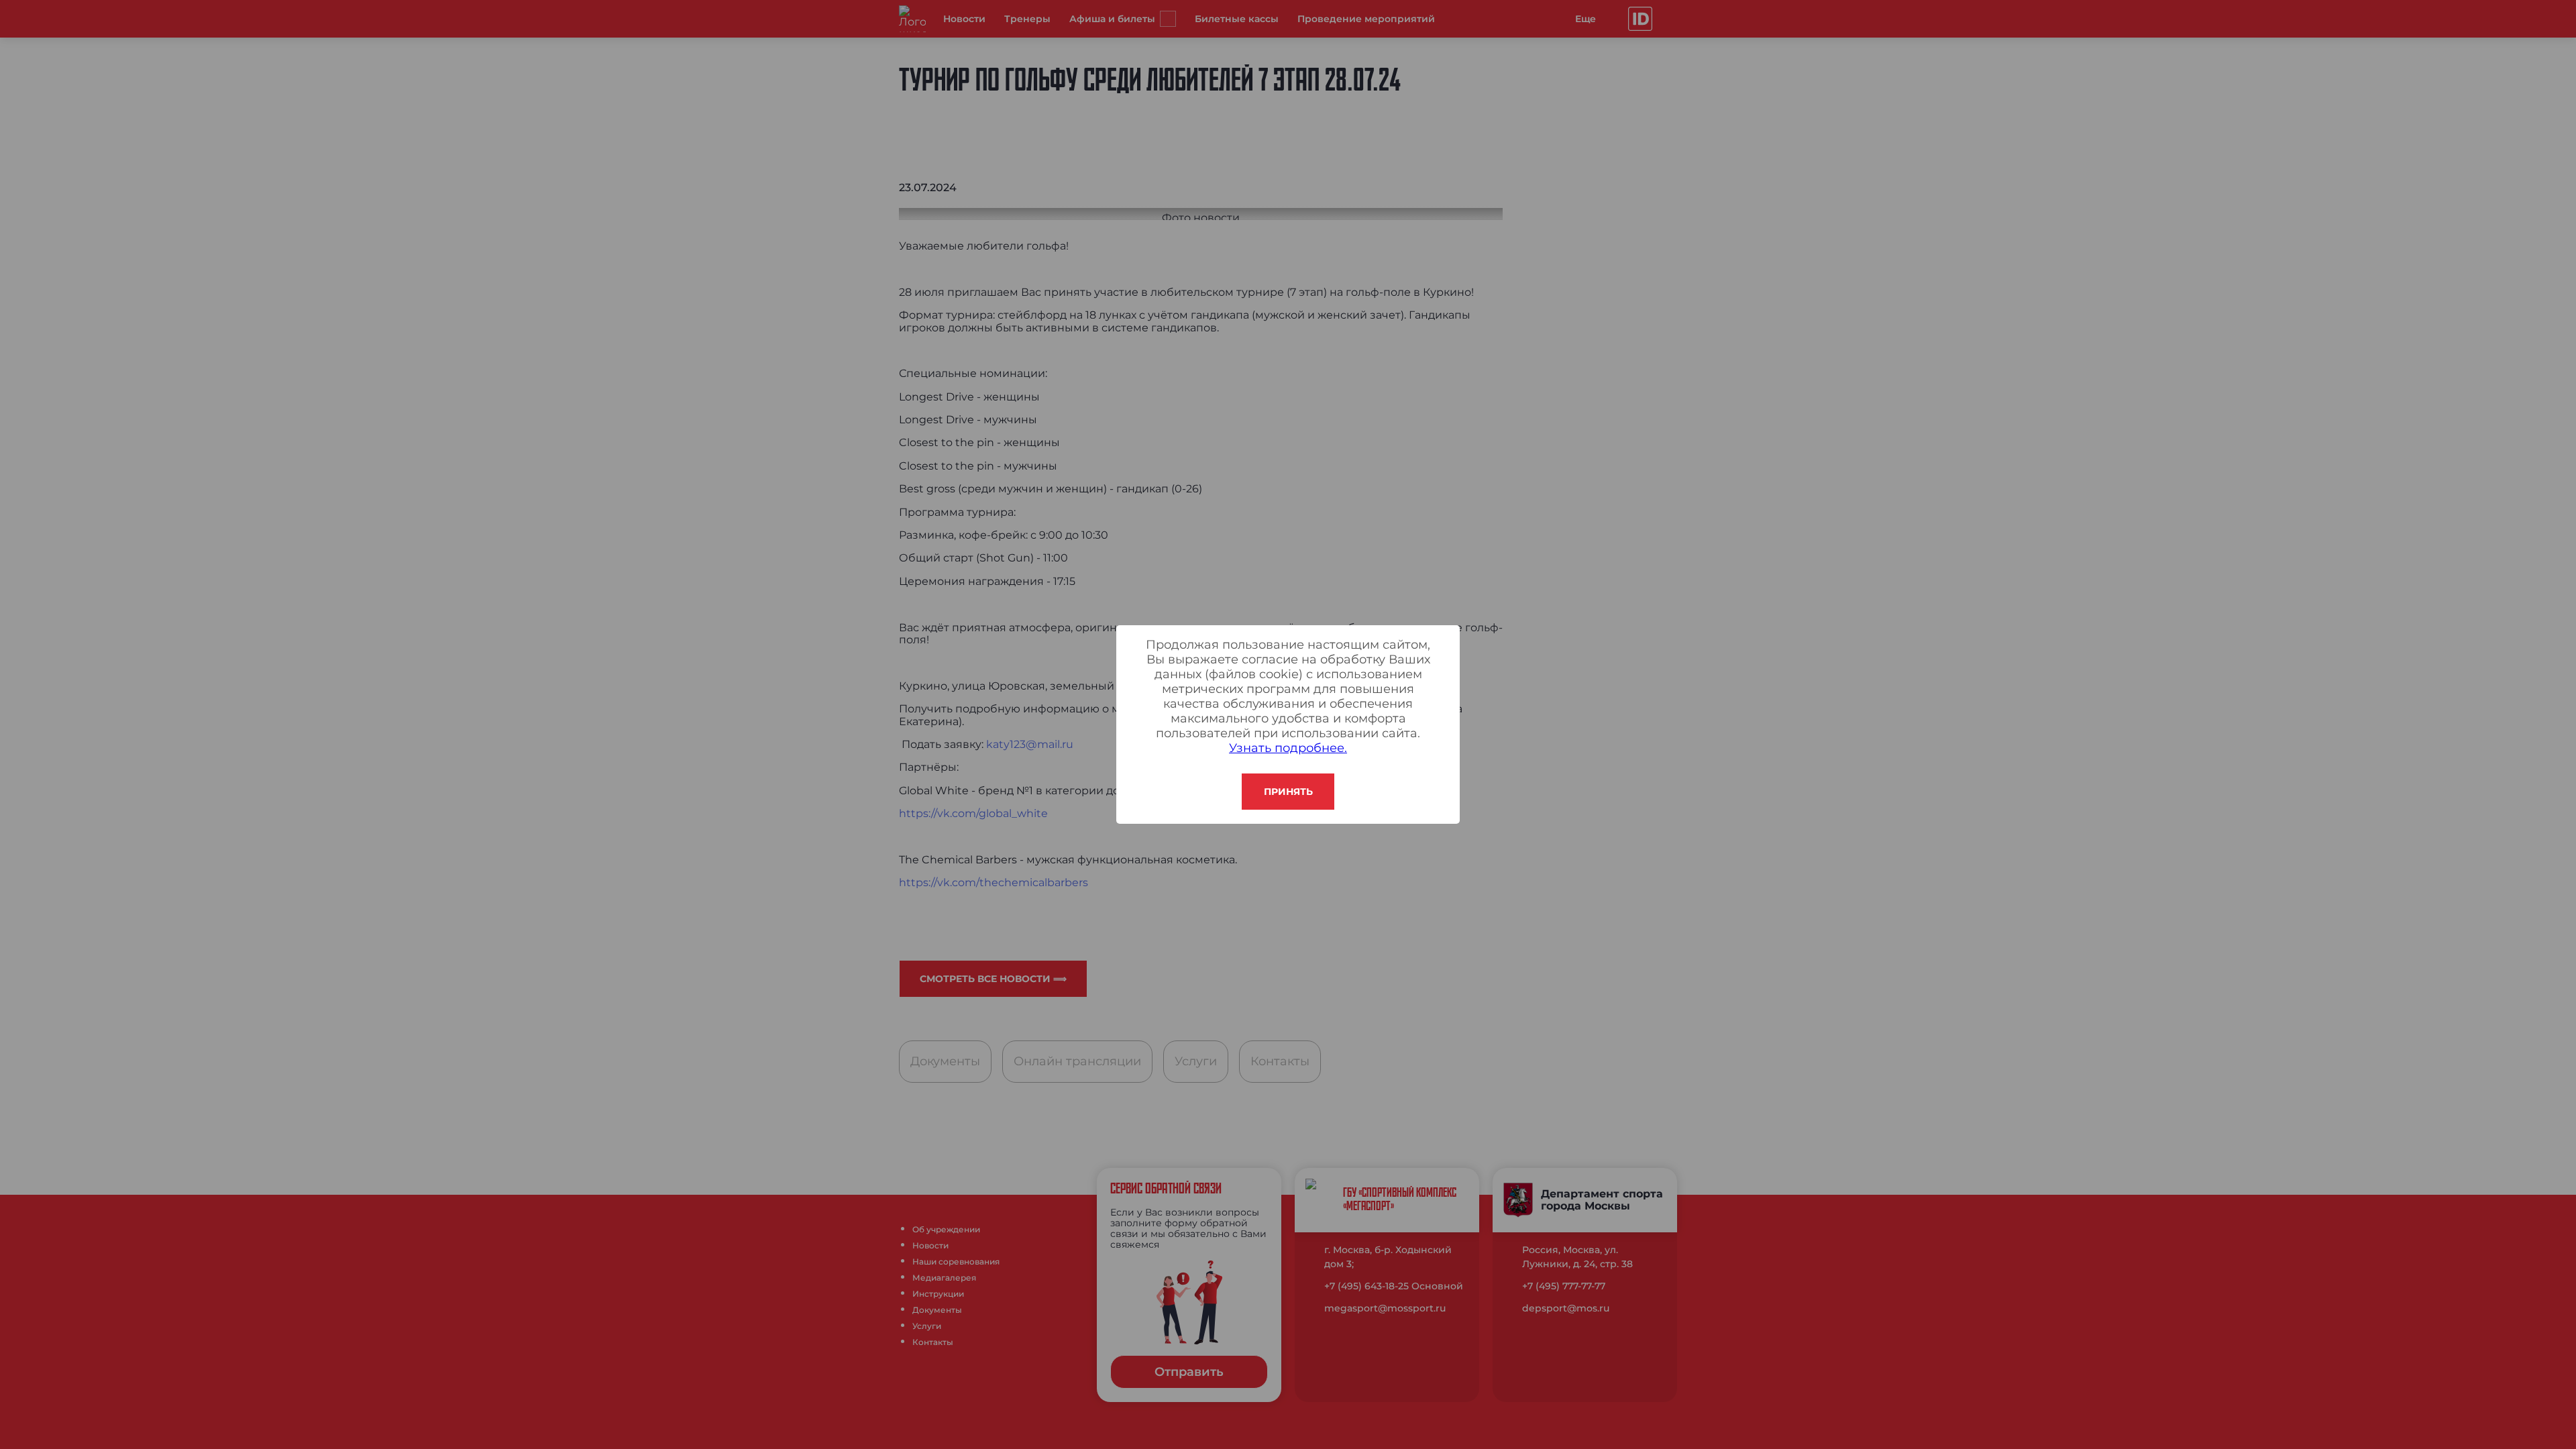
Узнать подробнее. (1288, 748)
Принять (1288, 792)
